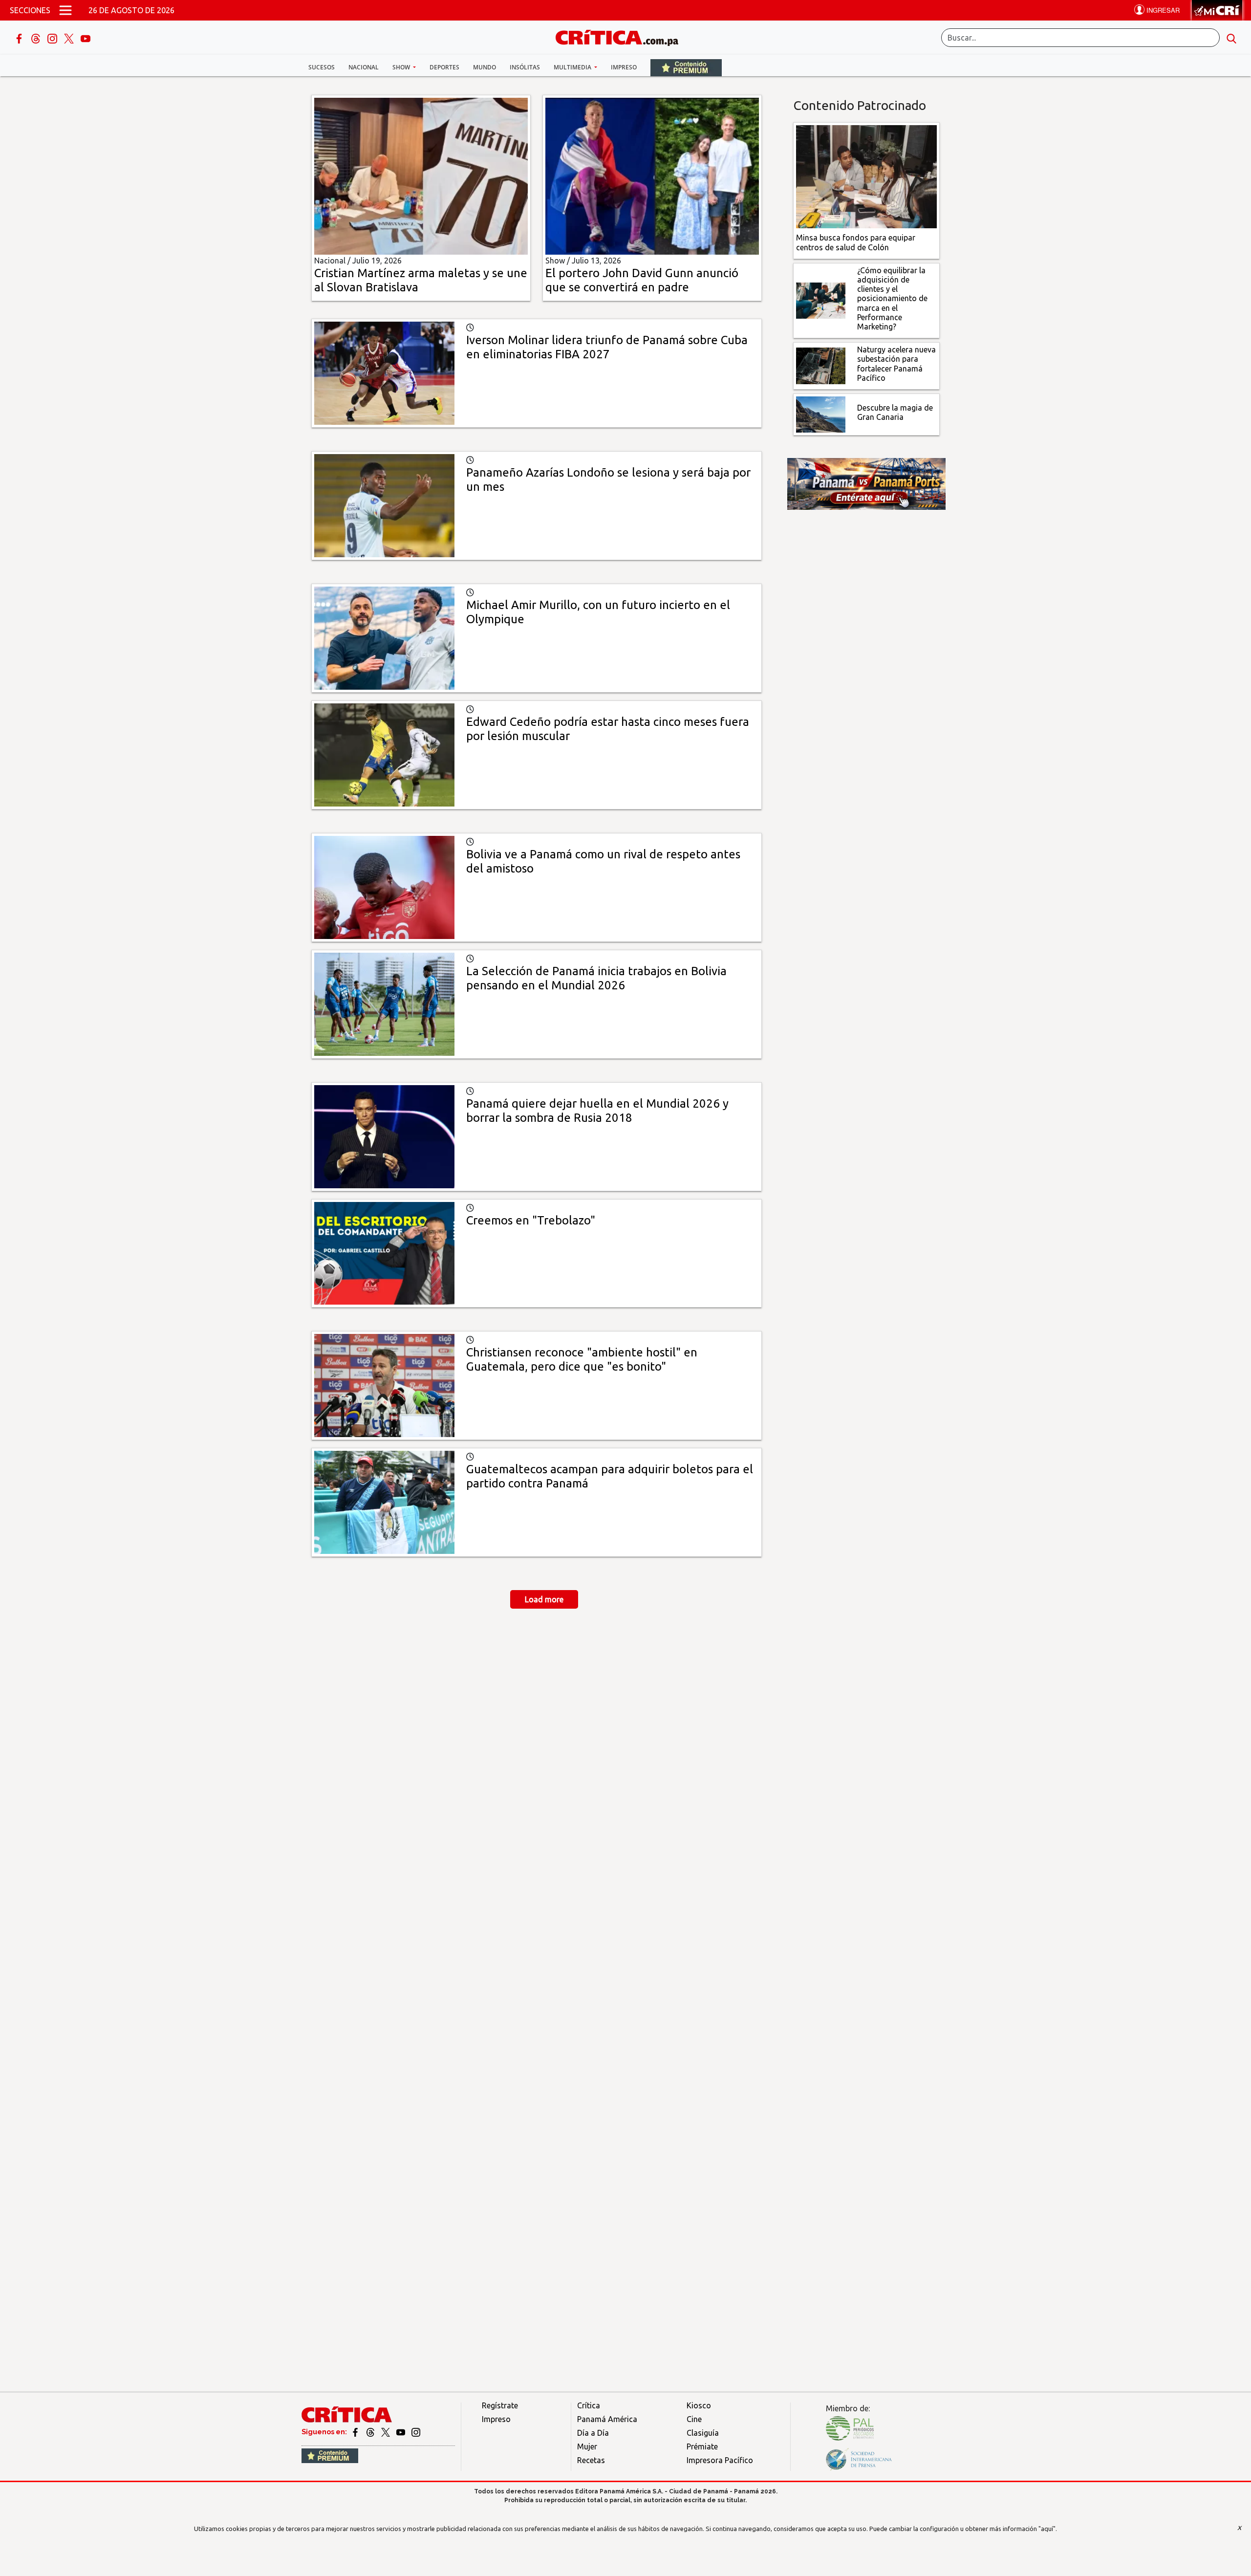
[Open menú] (65, 10)
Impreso (624, 67)
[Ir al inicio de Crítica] (622, 36)
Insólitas (525, 67)
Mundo (485, 67)
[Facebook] (20, 38)
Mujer (587, 2446)
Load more (544, 1599)
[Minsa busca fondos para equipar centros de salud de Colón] (867, 176)
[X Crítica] (70, 38)
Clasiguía (703, 2433)
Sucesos (322, 67)
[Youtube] (86, 38)
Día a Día (593, 2433)
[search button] (1231, 38)
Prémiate (702, 2446)
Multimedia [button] (573, 67)
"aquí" (1047, 2529)
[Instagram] (53, 38)
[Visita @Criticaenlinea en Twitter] (371, 2432)
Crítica (589, 2405)
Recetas (591, 2460)
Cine (694, 2419)
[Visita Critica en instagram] (416, 2432)
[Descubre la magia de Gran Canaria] (821, 414)
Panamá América (607, 2419)
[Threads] (37, 38)
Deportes (444, 67)
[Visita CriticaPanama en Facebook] (356, 2432)
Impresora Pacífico (720, 2460)
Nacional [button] (364, 67)
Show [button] (402, 67)
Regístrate (500, 2405)
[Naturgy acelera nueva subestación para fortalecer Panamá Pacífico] (821, 365)
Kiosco (699, 2405)
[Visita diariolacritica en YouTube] (401, 2432)
